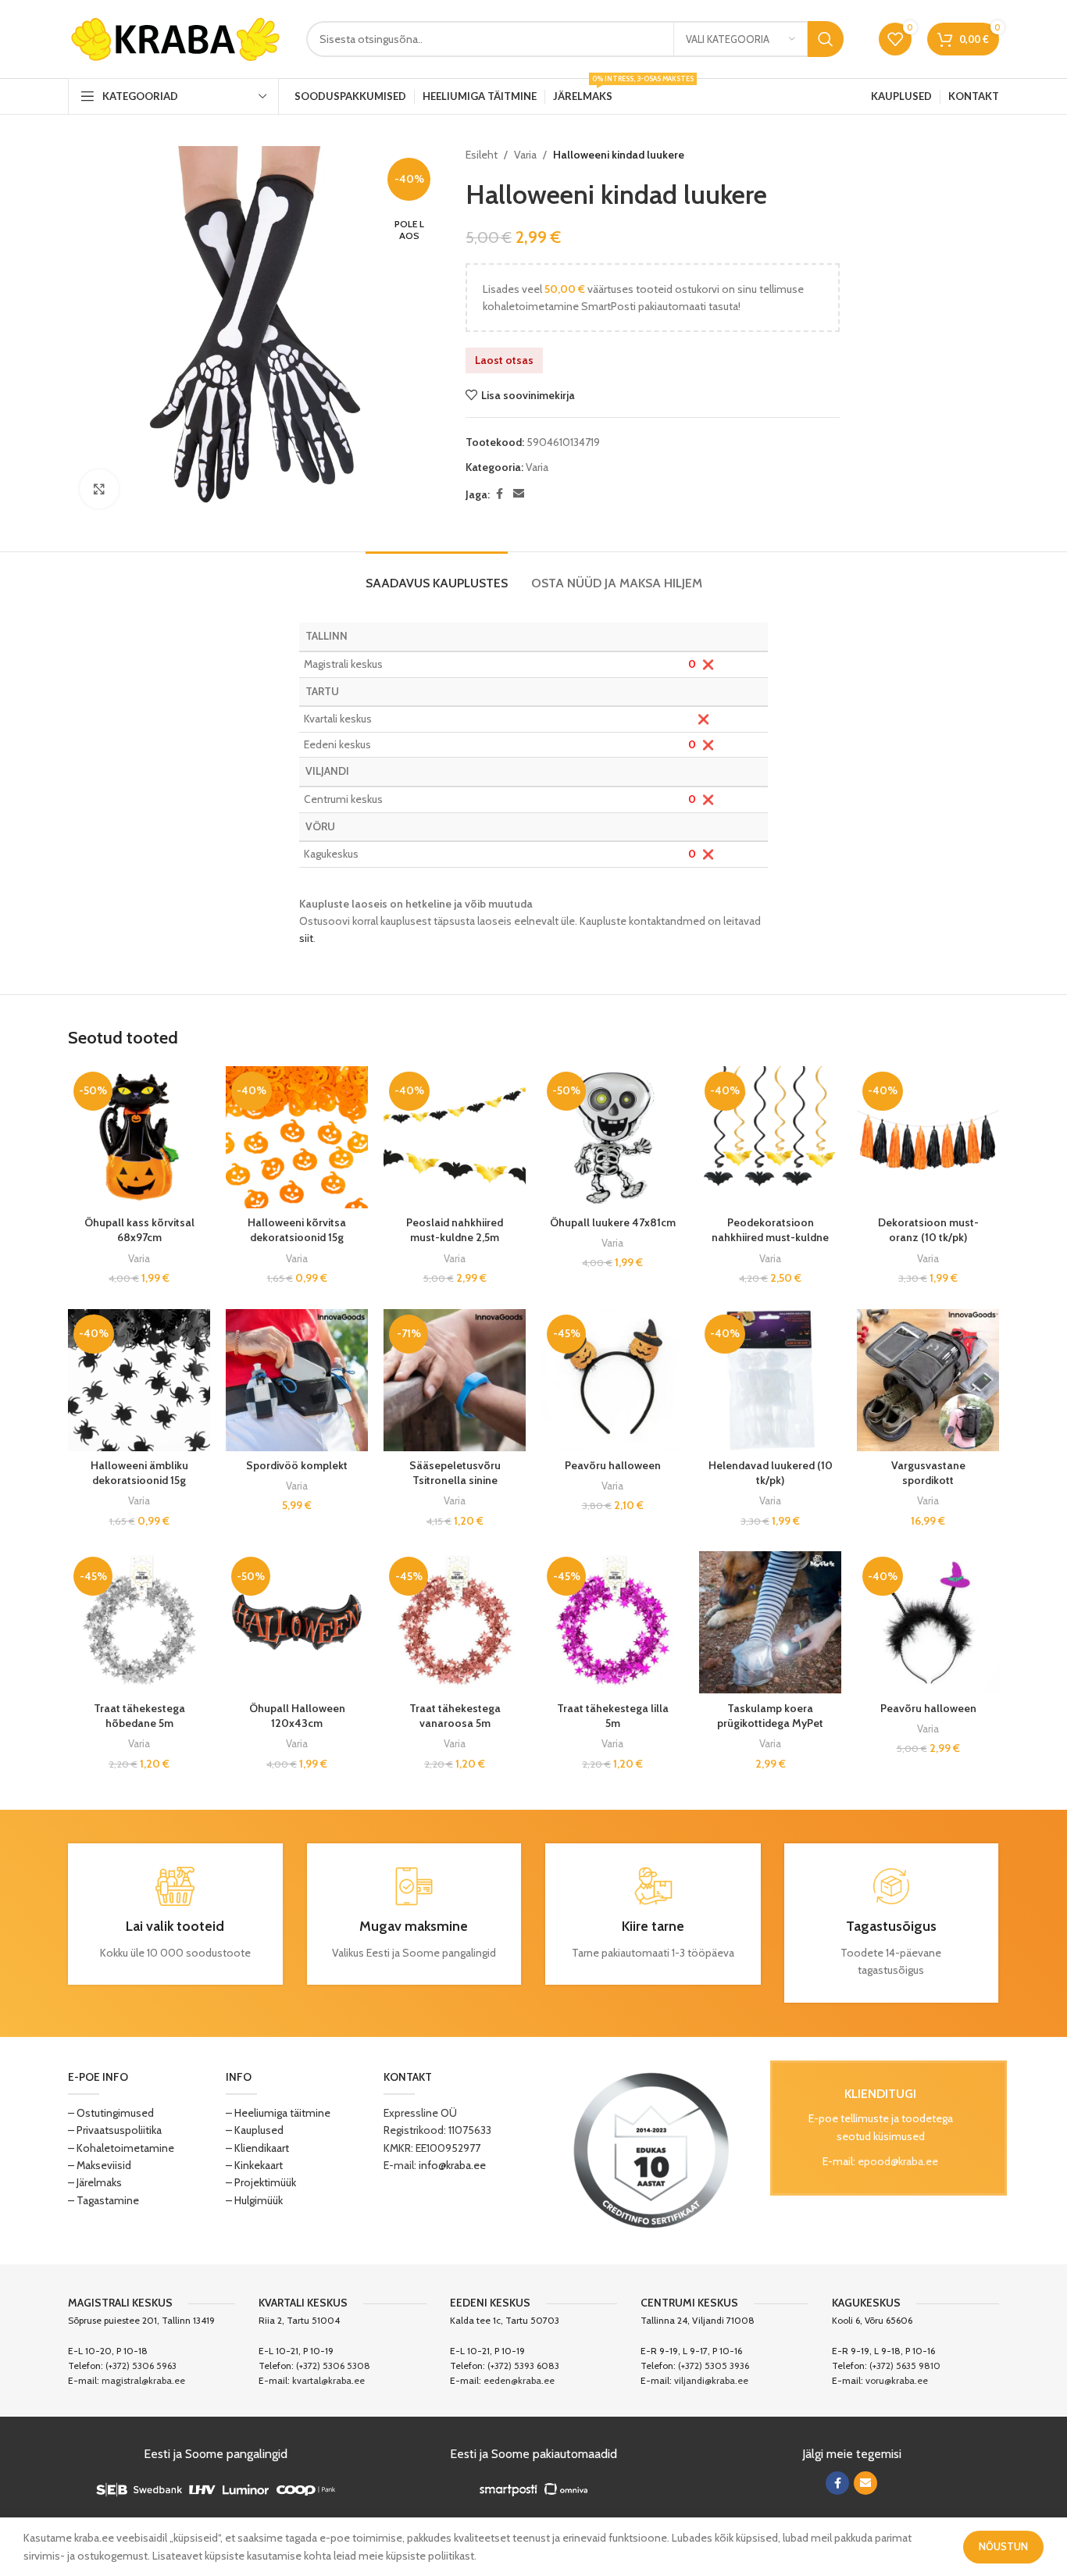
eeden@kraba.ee (519, 2380)
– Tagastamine (103, 2200)
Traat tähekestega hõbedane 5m (139, 1716)
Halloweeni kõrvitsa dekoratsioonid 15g (297, 1230)
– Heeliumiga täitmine (278, 2113)
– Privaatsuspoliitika (115, 2130)
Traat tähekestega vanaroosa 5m (455, 1716)
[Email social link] (519, 494)
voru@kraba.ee (897, 2380)
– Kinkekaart (254, 2165)
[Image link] (651, 2149)
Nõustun (1003, 2546)
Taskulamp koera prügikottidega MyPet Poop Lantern (770, 1723)
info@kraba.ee (452, 2165)
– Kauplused (255, 2130)
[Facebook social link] (499, 494)
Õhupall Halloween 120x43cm (297, 1716)
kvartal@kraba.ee (328, 2380)
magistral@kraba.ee (143, 2380)
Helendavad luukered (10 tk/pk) (771, 1473)
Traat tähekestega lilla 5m (613, 1716)
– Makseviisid (100, 2165)
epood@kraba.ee (898, 2161)
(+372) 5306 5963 (141, 2365)
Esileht (482, 155)
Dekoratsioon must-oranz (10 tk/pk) (928, 1230)
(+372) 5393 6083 (523, 2365)
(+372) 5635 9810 (905, 2365)
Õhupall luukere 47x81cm (613, 1222)
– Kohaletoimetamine (121, 2148)
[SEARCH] (826, 39)
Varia (525, 155)
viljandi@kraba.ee (711, 2380)
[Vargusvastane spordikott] (928, 1380)
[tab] (437, 575)
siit (306, 938)
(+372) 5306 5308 (333, 2365)
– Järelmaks (95, 2182)
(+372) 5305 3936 (714, 2365)
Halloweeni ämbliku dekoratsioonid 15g (139, 1473)
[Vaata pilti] (99, 489)
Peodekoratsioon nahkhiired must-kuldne (770, 1230)
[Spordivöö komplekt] (297, 1380)
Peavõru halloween (613, 1465)
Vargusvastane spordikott (928, 1473)
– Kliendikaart (257, 2148)
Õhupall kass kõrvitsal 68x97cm (139, 1230)
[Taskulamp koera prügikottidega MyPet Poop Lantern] (770, 1622)
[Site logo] (175, 37)
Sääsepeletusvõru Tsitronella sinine (455, 1473)
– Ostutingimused (111, 2113)
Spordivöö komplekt (297, 1465)
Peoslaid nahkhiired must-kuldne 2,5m (455, 1230)
